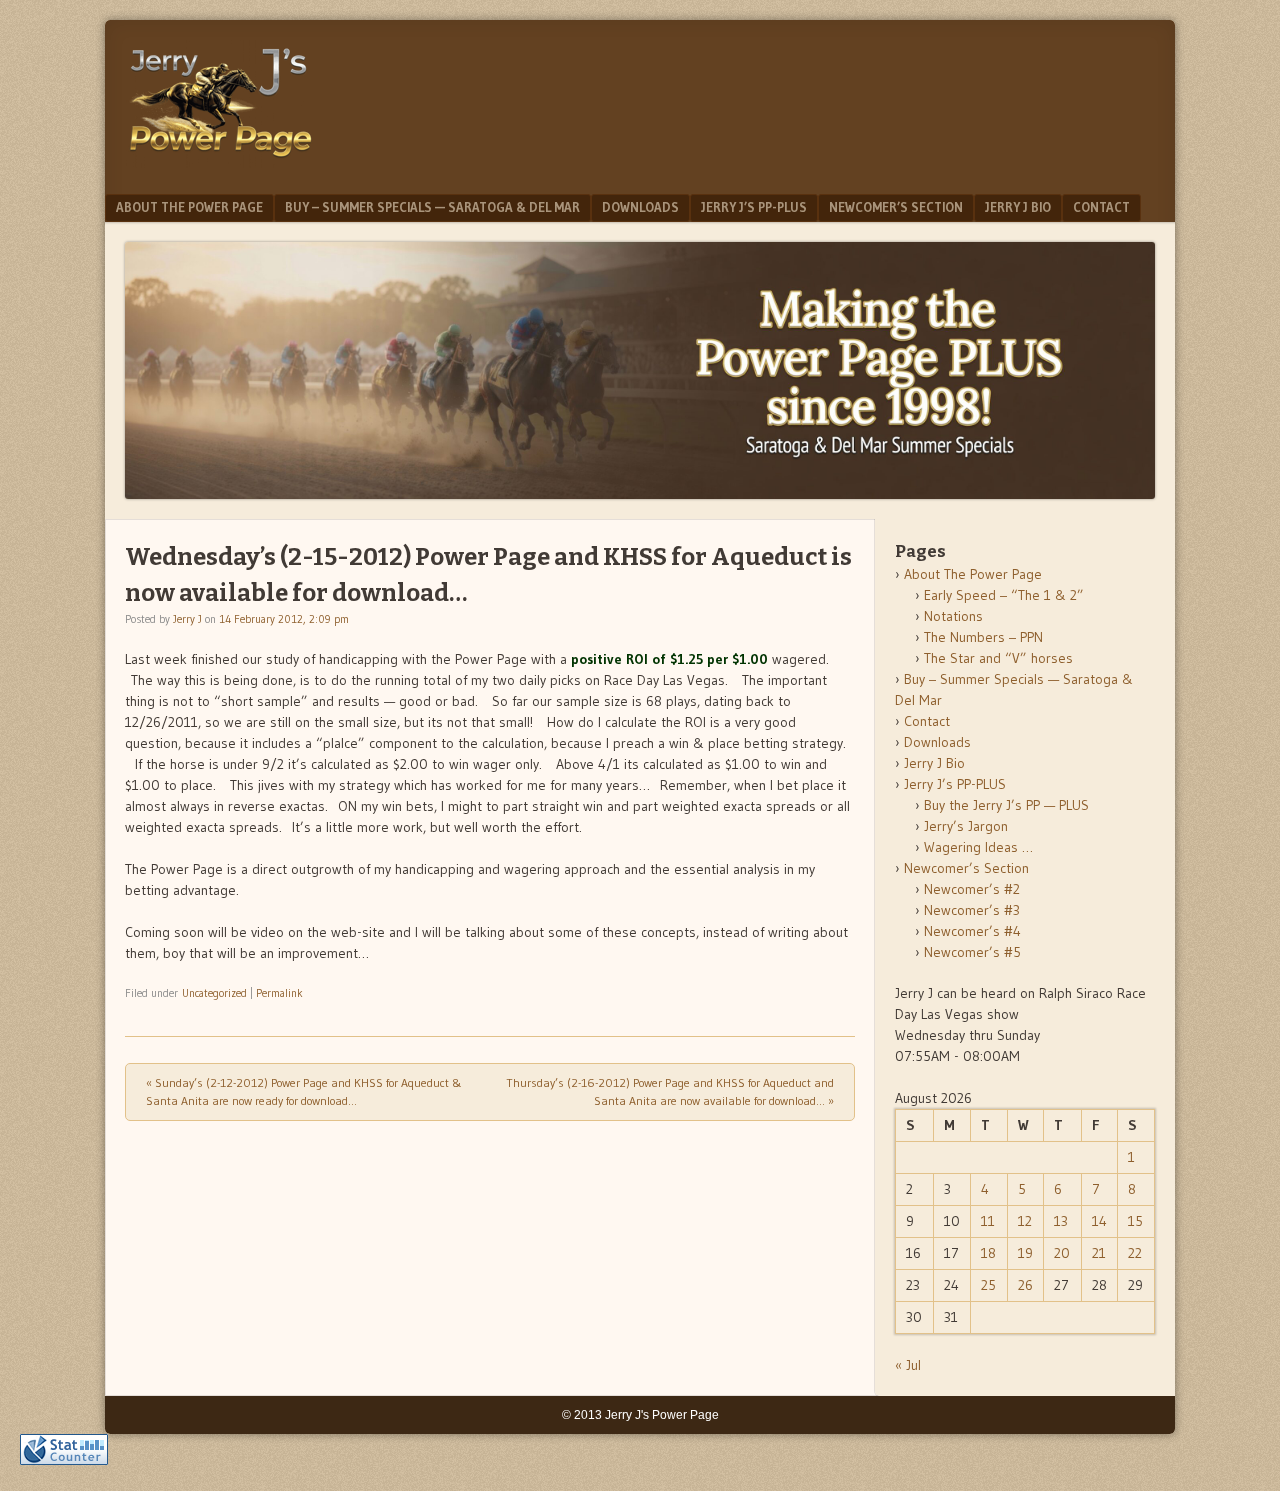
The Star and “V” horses (998, 658)
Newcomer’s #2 (972, 889)
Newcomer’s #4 (972, 931)
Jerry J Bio (1018, 207)
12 (1025, 1221)
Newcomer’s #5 (972, 952)
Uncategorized (214, 993)
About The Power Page (189, 207)
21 (1099, 1253)
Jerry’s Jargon (966, 826)
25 (988, 1285)
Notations (953, 616)
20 (1062, 1253)
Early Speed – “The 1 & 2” (1004, 595)
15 (1135, 1221)
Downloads (640, 207)
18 (988, 1253)
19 (1025, 1253)
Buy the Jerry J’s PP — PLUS (1006, 805)
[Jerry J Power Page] (221, 162)
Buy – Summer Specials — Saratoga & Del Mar (432, 207)
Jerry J (187, 619)
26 (1025, 1285)
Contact (1101, 207)
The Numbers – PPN (983, 637)
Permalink (279, 993)
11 (988, 1221)
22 (1135, 1253)
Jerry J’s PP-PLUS (754, 207)
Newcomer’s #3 (972, 910)
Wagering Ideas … (978, 847)
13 (1061, 1221)
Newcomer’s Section (896, 207)
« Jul (908, 1365)
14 (1099, 1221)
